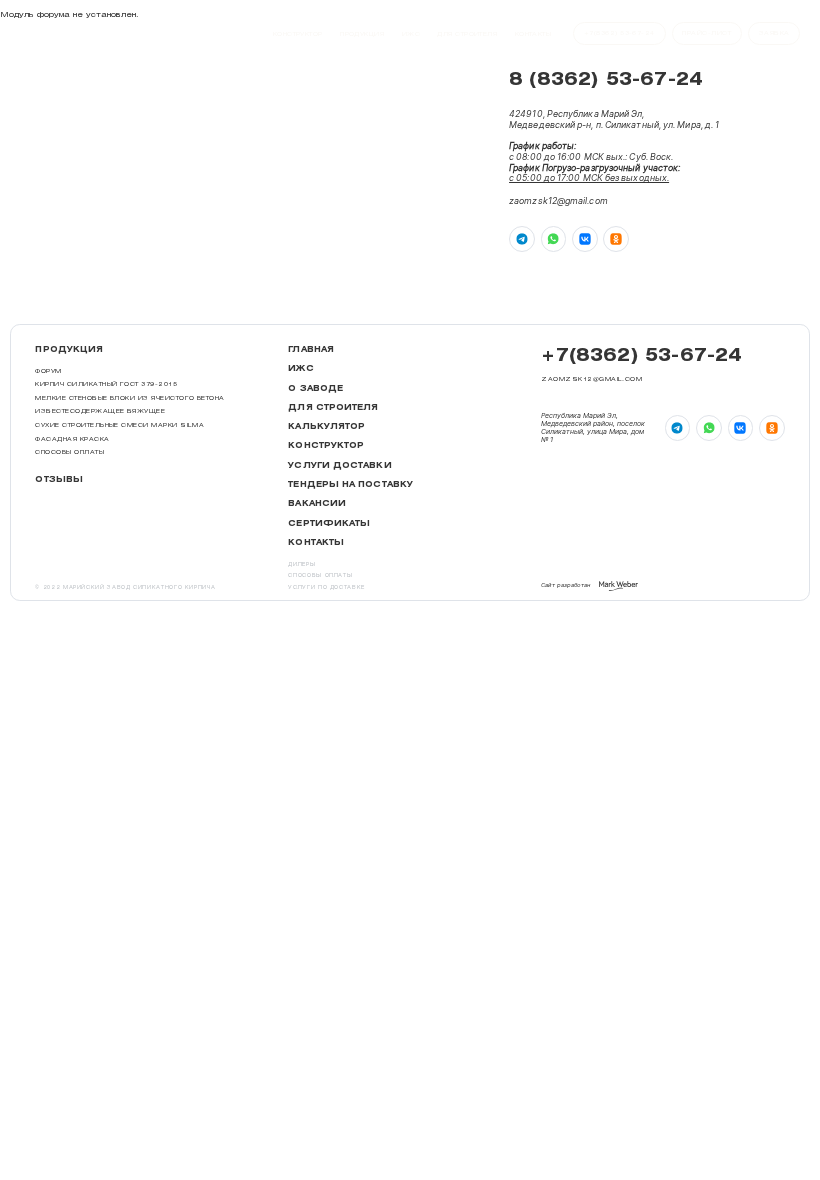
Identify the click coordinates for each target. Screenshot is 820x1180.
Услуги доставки (339, 465)
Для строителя (467, 33)
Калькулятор (326, 426)
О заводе (315, 388)
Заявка (774, 32)
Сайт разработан (565, 584)
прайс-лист (706, 32)
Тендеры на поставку (350, 484)
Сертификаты (329, 523)
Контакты (533, 33)
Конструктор (298, 33)
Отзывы (58, 479)
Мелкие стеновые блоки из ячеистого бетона (129, 397)
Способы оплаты (69, 451)
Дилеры (301, 564)
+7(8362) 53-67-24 (641, 355)
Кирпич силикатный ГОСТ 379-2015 (106, 383)
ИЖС (411, 33)
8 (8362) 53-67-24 (606, 79)
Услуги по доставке (326, 587)
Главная (311, 349)
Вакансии (317, 503)
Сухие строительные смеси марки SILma (119, 424)
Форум (48, 370)
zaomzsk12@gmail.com (558, 201)
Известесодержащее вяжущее (100, 410)
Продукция (362, 33)
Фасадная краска (72, 438)
